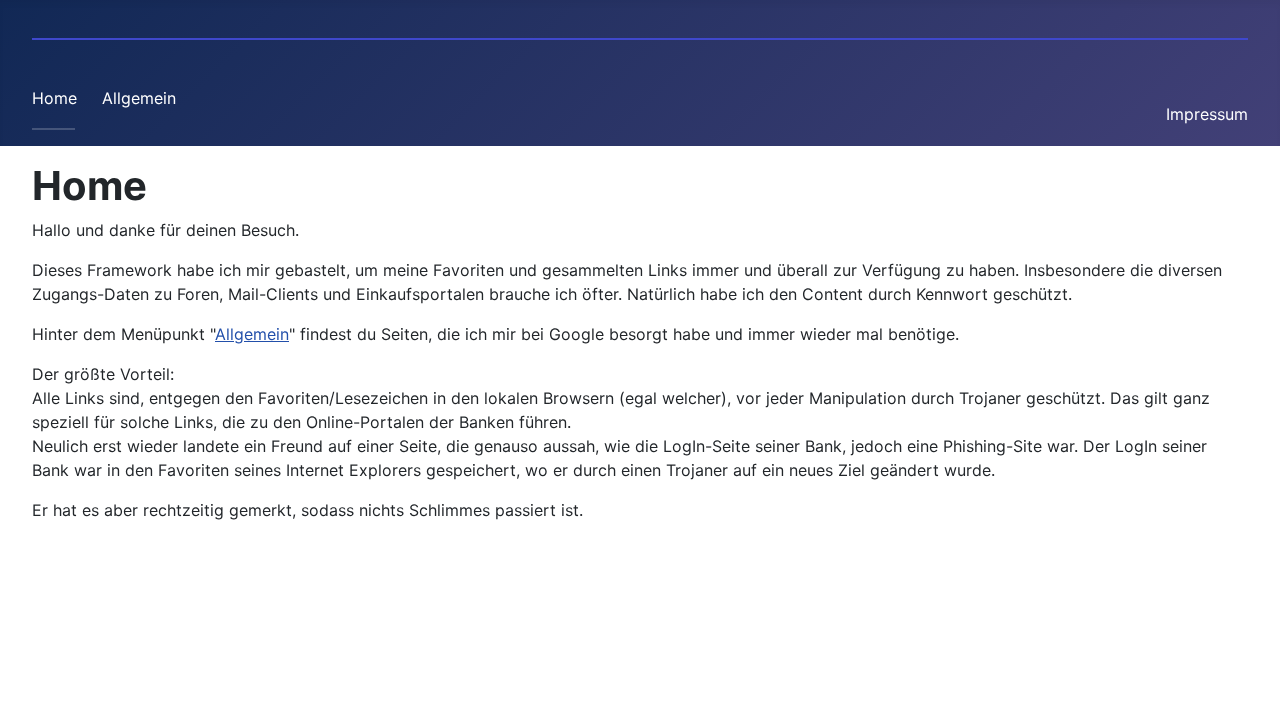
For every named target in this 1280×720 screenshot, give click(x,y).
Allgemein (139, 98)
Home (54, 98)
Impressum (1207, 114)
